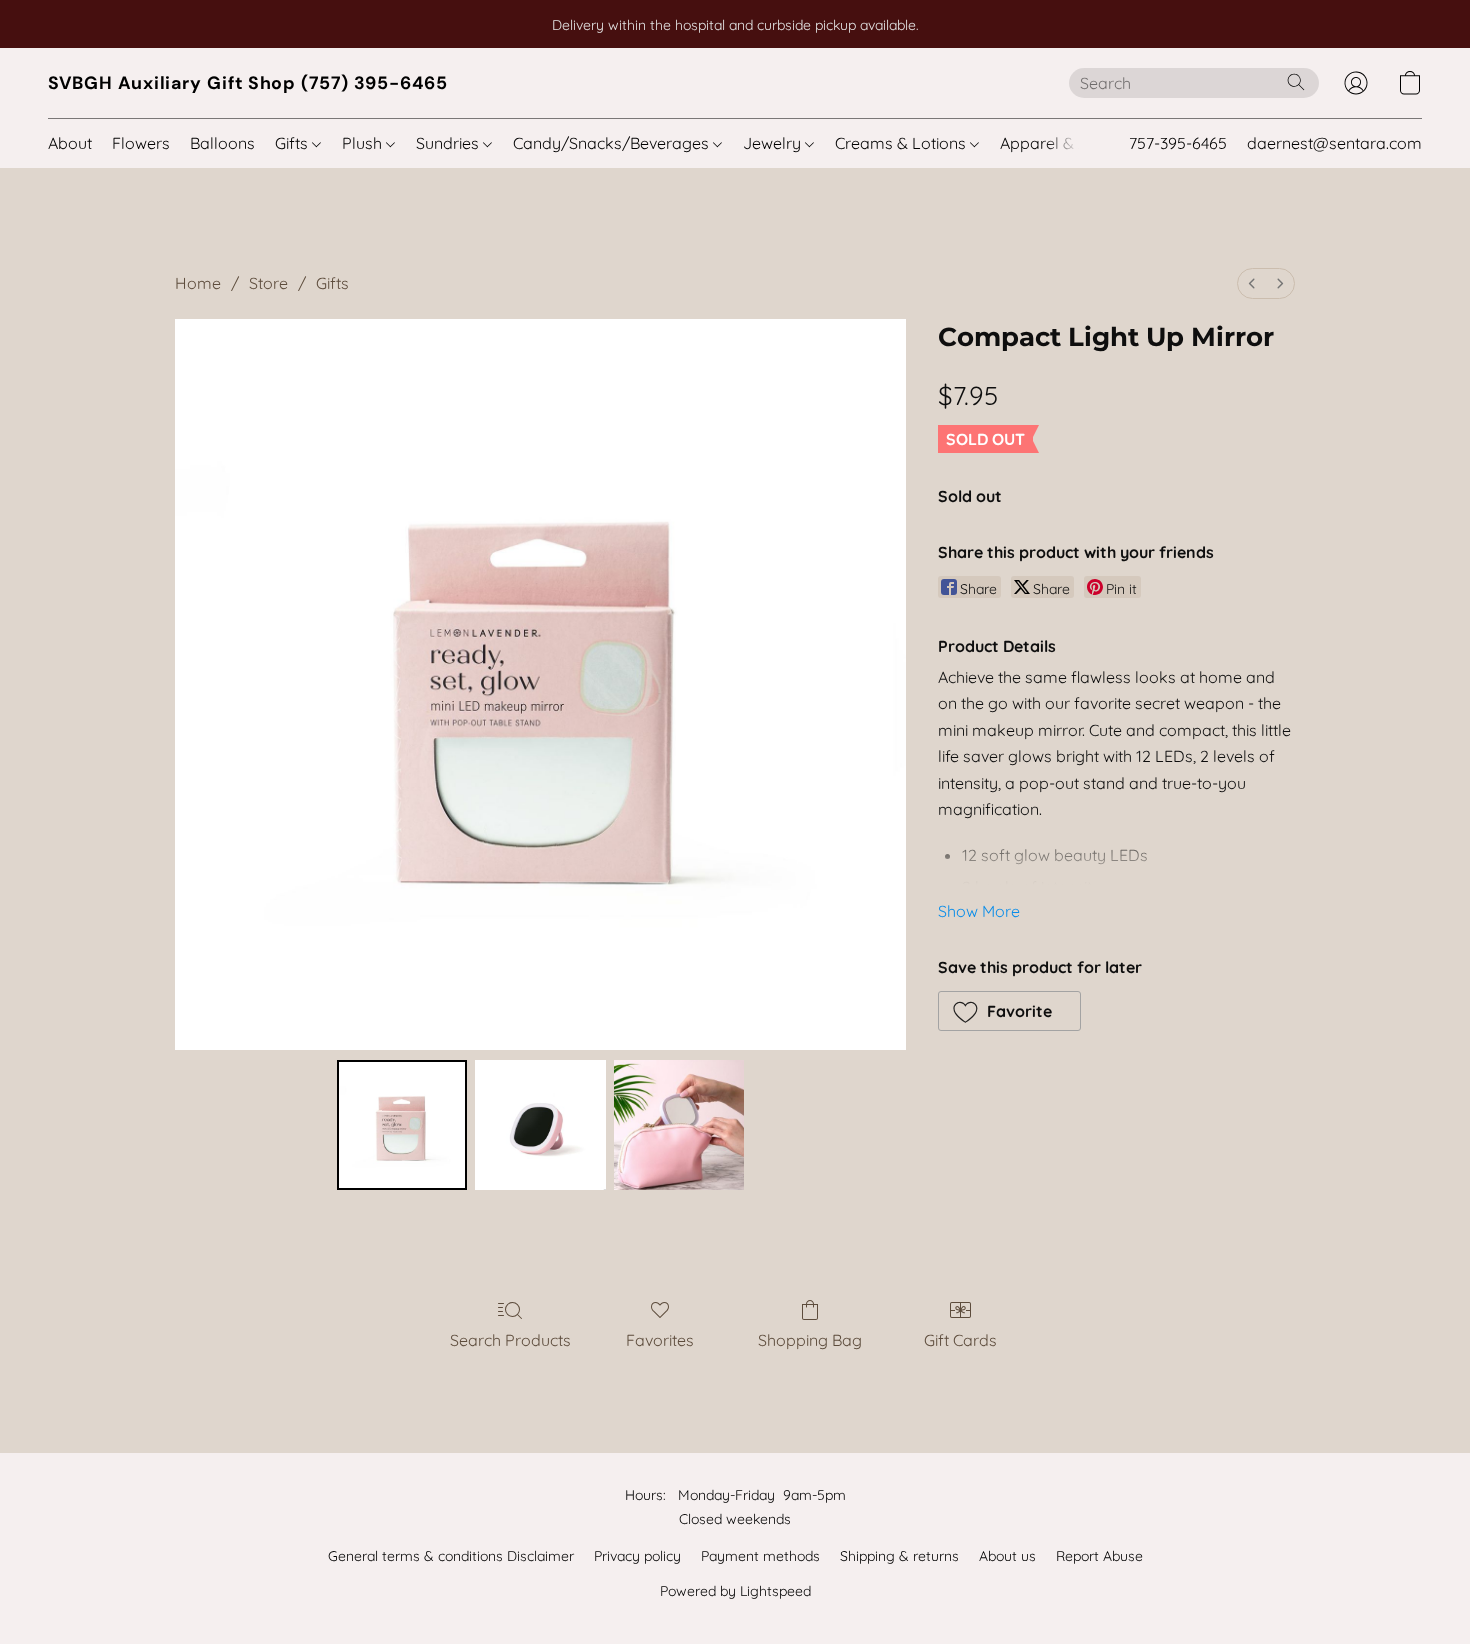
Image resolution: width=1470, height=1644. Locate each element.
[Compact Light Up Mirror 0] (402, 1125)
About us (1007, 1556)
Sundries (449, 143)
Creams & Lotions (902, 143)
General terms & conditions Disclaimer (451, 1556)
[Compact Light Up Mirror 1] (540, 1125)
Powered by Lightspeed (735, 1591)
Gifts (293, 143)
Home (198, 283)
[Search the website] (1296, 82)
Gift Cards (960, 1340)
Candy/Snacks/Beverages (613, 143)
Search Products (510, 1340)
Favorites (660, 1340)
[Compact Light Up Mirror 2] (679, 1125)
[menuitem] (1252, 283)
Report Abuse (1099, 1556)
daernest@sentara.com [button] (1334, 143)
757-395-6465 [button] (1178, 143)
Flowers (141, 143)
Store (268, 283)
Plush (364, 143)
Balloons (222, 143)
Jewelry (774, 143)
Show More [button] (979, 911)
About (70, 143)
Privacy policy (637, 1556)
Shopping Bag (810, 1340)
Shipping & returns (899, 1556)
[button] (248, 83)
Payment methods (760, 1556)
